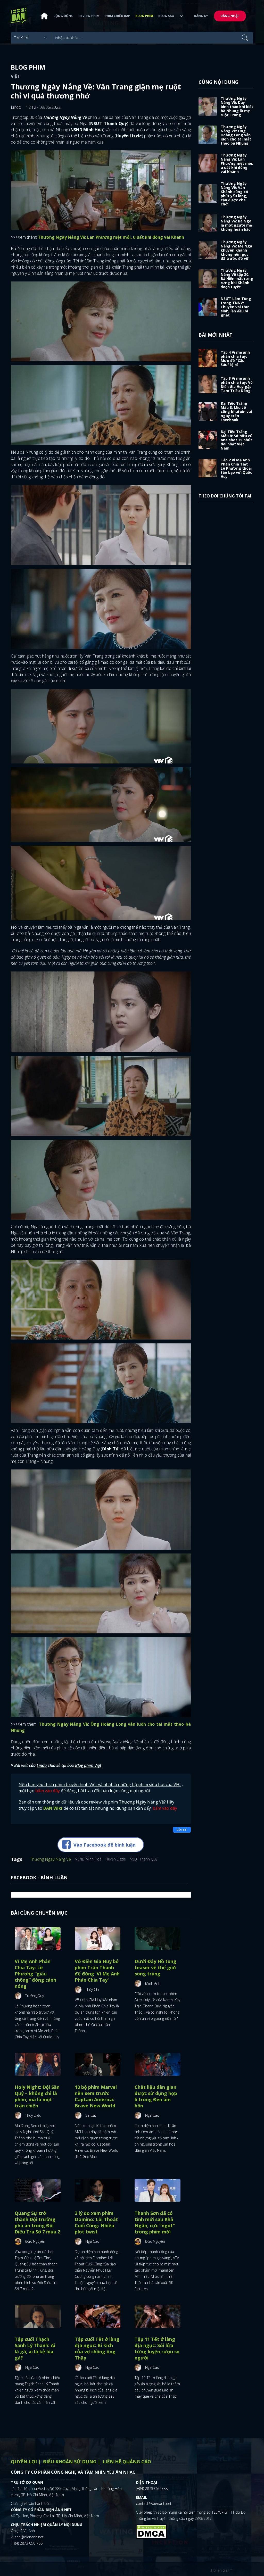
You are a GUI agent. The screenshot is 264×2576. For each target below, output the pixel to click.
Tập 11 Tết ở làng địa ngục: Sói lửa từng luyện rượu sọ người (157, 2348)
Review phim (89, 16)
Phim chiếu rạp (117, 16)
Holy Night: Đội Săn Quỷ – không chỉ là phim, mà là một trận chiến (37, 2096)
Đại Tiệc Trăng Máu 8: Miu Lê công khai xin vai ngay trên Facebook (236, 412)
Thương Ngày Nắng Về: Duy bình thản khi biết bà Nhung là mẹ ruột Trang (237, 107)
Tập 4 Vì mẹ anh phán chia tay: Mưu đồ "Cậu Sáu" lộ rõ (235, 358)
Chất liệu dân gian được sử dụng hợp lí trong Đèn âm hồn (156, 2096)
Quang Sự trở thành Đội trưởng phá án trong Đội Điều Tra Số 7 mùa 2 (37, 2222)
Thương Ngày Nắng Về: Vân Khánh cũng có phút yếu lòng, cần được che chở (234, 194)
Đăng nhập (230, 16)
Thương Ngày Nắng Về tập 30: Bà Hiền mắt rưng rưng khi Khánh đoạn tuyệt (237, 279)
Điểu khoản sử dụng (70, 2462)
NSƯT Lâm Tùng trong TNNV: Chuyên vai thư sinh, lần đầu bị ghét (236, 307)
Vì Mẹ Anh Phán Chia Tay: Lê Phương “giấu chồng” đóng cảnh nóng (35, 1974)
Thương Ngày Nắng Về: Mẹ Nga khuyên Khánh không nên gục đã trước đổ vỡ (236, 250)
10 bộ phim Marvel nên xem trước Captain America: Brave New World (96, 2096)
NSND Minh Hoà (88, 1859)
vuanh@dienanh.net (27, 2537)
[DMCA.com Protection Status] (151, 2531)
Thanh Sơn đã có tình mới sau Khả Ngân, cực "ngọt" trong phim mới (155, 2222)
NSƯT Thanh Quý (143, 1859)
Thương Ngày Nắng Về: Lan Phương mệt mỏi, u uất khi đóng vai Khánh (237, 163)
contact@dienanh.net (154, 2503)
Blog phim (144, 16)
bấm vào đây (48, 1791)
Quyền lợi (24, 2462)
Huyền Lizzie (116, 1859)
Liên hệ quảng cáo (127, 2462)
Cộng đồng (63, 16)
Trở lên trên (221, 2570)
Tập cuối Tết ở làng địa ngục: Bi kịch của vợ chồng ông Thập (97, 2348)
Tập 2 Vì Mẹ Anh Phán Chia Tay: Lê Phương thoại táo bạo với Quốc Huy (236, 468)
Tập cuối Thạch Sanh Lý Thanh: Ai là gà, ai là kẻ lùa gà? (35, 2348)
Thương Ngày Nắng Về (50, 1859)
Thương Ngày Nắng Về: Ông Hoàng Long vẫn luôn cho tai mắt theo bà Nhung (236, 135)
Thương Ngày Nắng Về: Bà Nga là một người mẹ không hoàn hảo (236, 223)
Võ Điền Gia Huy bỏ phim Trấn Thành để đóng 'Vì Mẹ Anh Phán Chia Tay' (97, 1971)
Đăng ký (201, 16)
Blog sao (166, 16)
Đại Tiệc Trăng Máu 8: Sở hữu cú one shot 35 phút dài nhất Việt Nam (237, 440)
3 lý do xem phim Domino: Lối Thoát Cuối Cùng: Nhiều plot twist (96, 2222)
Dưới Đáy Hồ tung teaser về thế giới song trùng (155, 1967)
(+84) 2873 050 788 (27, 2543)
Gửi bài (182, 1830)
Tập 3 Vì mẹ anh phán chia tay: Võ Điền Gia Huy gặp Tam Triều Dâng (237, 384)
